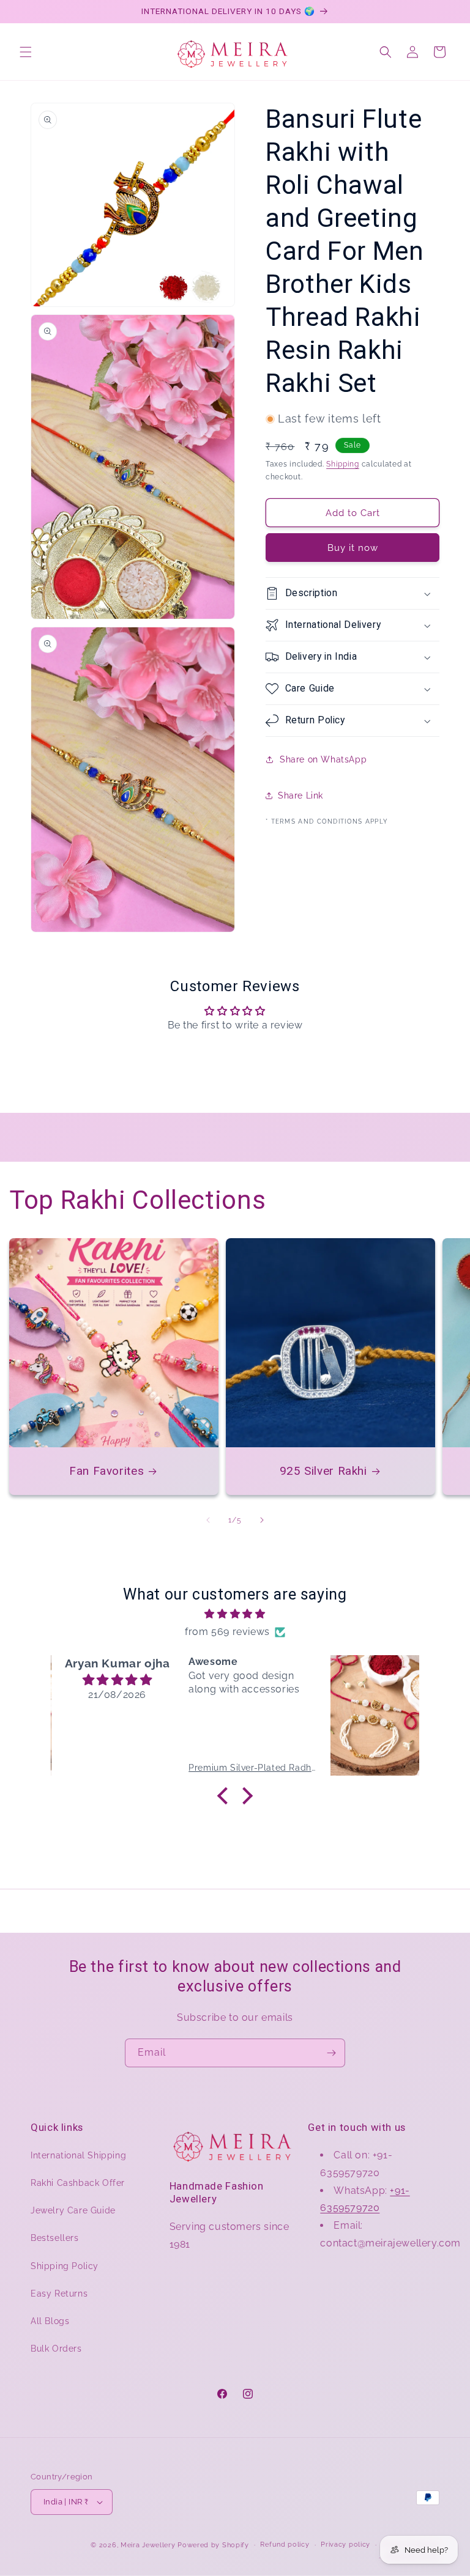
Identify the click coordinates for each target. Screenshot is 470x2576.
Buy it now (353, 548)
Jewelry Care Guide (73, 2210)
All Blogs (50, 2321)
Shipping (343, 464)
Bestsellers (55, 2238)
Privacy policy (345, 2545)
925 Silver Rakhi (323, 1471)
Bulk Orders (56, 2349)
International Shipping (78, 2155)
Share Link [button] (300, 795)
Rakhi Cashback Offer (78, 2183)
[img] (235, 1614)
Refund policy (285, 2545)
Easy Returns (59, 2294)
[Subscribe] (331, 2053)
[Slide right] (262, 1520)
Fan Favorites (106, 1471)
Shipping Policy (65, 2266)
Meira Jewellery (148, 2545)
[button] (26, 52)
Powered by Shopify (213, 2545)
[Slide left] (208, 1520)
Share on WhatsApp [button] (323, 759)
